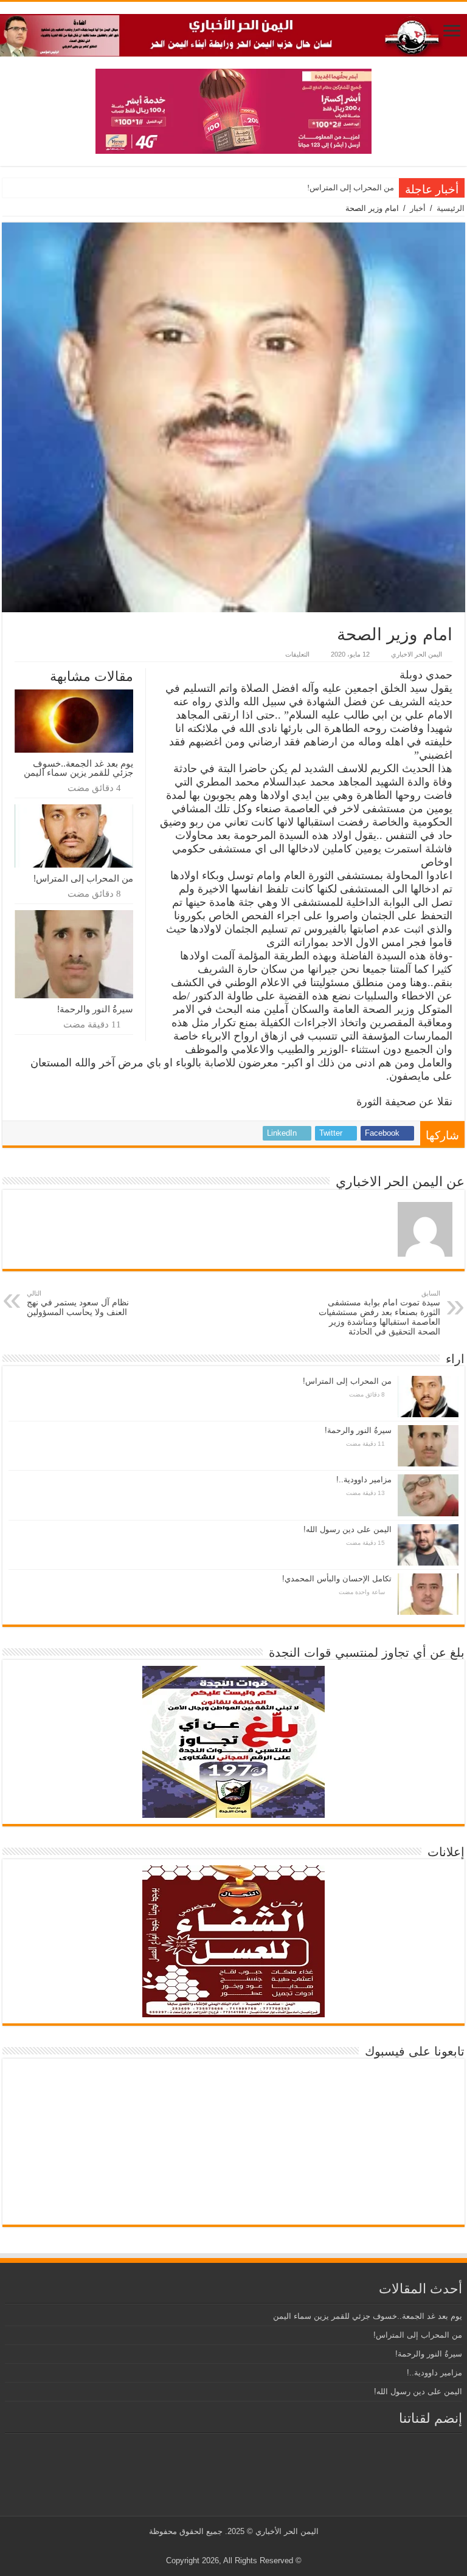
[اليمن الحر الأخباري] (233, 33)
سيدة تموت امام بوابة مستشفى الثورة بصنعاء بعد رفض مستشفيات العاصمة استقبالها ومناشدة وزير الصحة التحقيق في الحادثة (379, 1313)
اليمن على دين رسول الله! (348, 1529)
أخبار (418, 208)
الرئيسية (451, 208)
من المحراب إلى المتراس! (351, 188)
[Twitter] (243, 2546)
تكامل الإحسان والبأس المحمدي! (337, 1579)
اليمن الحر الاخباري (417, 654)
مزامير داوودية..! (364, 1480)
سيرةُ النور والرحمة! (95, 1009)
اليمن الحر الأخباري (287, 2531)
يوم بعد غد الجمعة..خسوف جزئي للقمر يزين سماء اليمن (78, 768)
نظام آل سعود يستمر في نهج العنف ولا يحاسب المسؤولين (78, 1303)
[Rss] (254, 2546)
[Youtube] (231, 2546)
